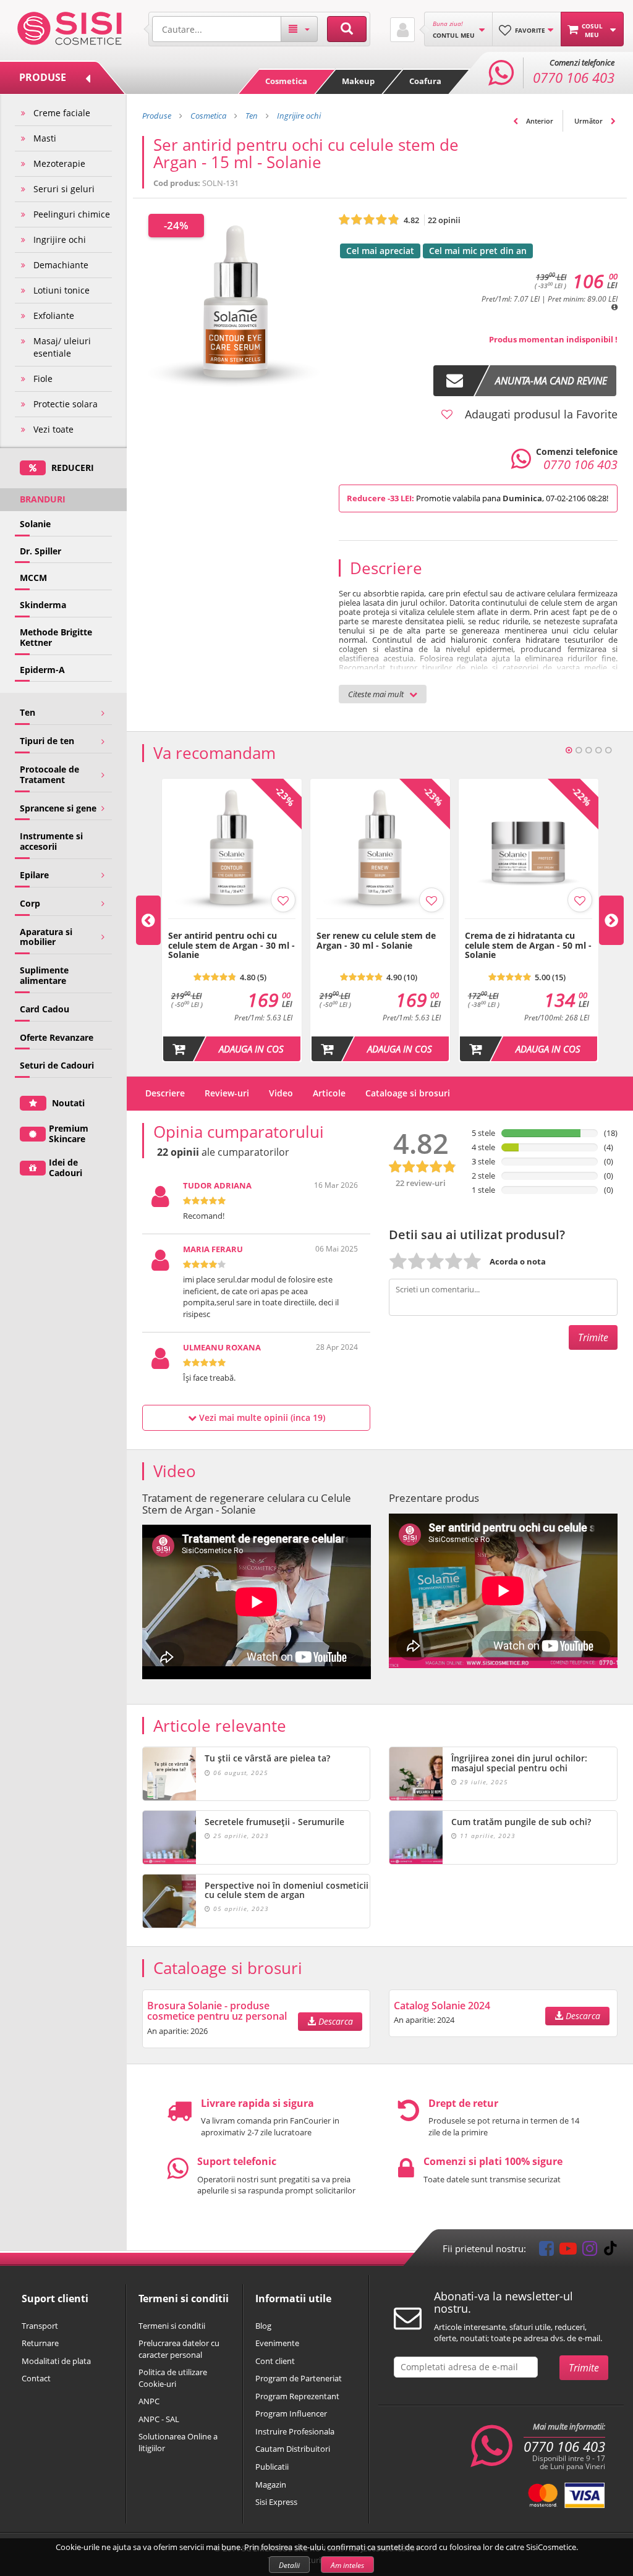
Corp (30, 903)
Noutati (67, 1103)
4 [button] (598, 750)
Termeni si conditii (172, 2326)
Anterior (539, 121)
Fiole (43, 379)
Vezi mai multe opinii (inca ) (261, 1417)
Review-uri (227, 1093)
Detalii (289, 2565)
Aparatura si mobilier (46, 937)
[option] (232, 921)
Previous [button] (148, 920)
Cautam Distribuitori (293, 2449)
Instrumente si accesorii (51, 841)
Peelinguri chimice (72, 214)
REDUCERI (71, 468)
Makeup (358, 81)
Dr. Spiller (40, 551)
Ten (28, 712)
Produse (157, 116)
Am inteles (347, 2565)
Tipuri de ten (47, 741)
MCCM (33, 578)
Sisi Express (276, 2502)
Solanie (35, 524)
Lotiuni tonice (62, 290)
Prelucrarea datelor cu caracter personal (179, 2349)
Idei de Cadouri (66, 1167)
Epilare (34, 875)
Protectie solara (66, 404)
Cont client (275, 2361)
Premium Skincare (69, 1133)
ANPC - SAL (159, 2419)
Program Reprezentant (297, 2396)
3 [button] (588, 750)
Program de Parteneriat (299, 2378)
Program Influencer (291, 2413)
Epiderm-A (42, 670)
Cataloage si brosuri (408, 1093)
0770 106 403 (564, 2447)
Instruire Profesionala (295, 2431)
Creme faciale (62, 113)
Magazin (271, 2485)
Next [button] (611, 920)
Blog (263, 2326)
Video (281, 1093)
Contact (36, 2378)
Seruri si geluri (64, 189)
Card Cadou (45, 1009)
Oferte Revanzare (57, 1037)
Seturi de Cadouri (57, 1065)
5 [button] (608, 750)
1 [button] (569, 750)
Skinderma (43, 605)
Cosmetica (286, 81)
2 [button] (579, 750)
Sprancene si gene (58, 808)
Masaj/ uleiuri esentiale (62, 347)
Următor (589, 121)
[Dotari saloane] (70, 27)
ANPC (149, 2401)
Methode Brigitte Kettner (56, 637)
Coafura (425, 81)
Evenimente (277, 2343)
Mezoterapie (59, 163)
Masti (45, 138)
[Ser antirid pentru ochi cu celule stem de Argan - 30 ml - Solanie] (232, 925)
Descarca (334, 2021)
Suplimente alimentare (44, 975)
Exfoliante (54, 316)
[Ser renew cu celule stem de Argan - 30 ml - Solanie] (380, 925)
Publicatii (272, 2467)
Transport (40, 2326)
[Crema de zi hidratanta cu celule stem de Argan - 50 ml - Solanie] (529, 925)
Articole (329, 1093)
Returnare (40, 2343)
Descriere (165, 1093)
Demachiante (61, 265)
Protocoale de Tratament (49, 774)
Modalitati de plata (56, 2361)
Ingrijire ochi (60, 239)
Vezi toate (53, 429)
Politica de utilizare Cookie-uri (173, 2378)
